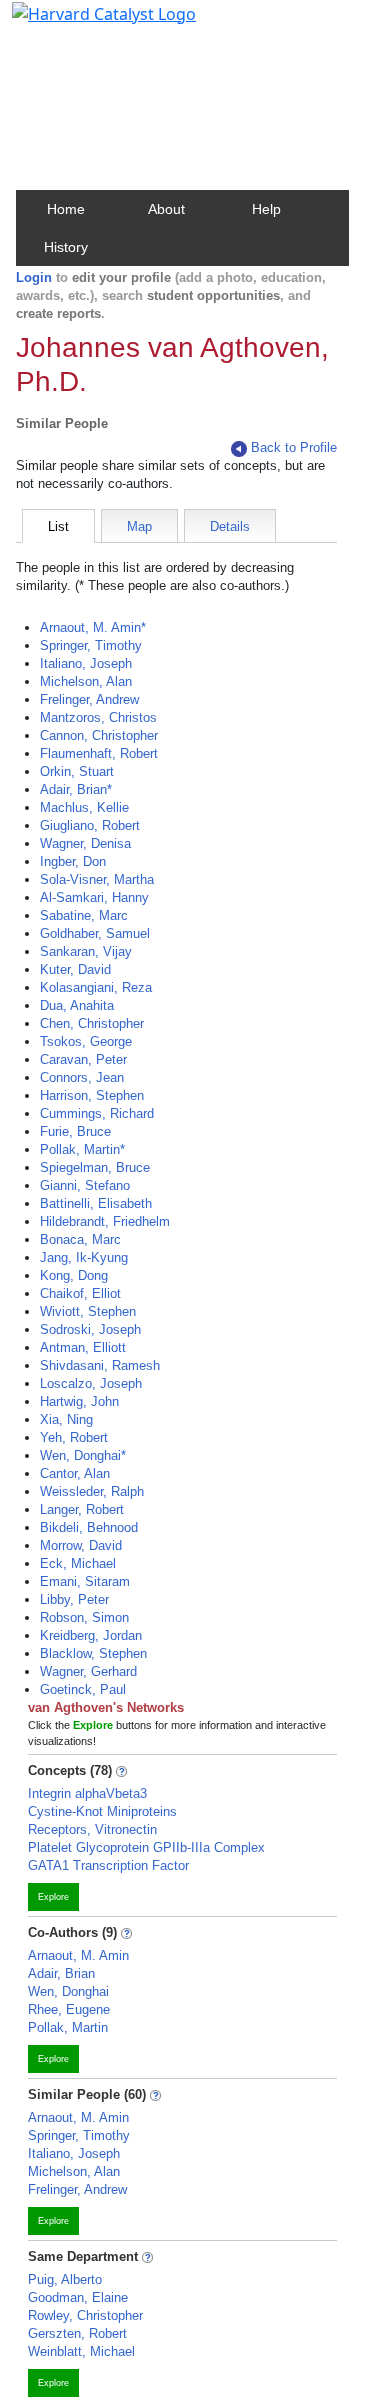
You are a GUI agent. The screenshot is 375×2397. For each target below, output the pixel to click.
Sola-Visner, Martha (97, 879)
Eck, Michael (78, 1563)
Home (66, 209)
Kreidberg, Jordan (91, 1635)
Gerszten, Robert (77, 2333)
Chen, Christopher (92, 1023)
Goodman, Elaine (78, 2297)
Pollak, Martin (68, 2027)
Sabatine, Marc (84, 915)
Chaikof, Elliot (80, 1293)
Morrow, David (81, 1545)
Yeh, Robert (74, 1437)
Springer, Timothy (91, 645)
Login (34, 277)
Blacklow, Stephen (93, 1653)
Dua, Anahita (77, 1005)
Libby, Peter (74, 1599)
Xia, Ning (66, 1419)
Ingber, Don (73, 861)
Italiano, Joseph (86, 663)
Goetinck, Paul (83, 1689)
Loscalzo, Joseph (91, 1383)
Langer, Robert (82, 1509)
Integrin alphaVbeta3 (87, 1793)
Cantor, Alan (75, 1473)
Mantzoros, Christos (98, 717)
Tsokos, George (86, 1041)
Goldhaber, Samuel (95, 933)
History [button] (66, 247)
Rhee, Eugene (69, 2009)
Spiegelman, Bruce (95, 1167)
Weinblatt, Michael (81, 2351)
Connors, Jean (82, 1077)
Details (230, 526)
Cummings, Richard (97, 1113)
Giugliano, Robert (90, 825)
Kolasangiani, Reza (96, 987)
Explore (53, 1897)
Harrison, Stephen (92, 1095)
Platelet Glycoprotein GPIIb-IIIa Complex (146, 1847)
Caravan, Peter (83, 1059)
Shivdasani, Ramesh (100, 1365)
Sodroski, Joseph (90, 1329)
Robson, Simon (84, 1617)
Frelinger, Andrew (89, 699)
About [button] (166, 209)
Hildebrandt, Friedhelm (105, 1221)
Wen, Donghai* (83, 1455)
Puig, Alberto (65, 2279)
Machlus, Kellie (84, 807)
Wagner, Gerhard (88, 1671)
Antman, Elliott (83, 1347)
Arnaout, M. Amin (78, 1955)
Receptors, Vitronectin (92, 1829)
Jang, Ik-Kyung (84, 1257)
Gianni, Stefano (85, 1185)
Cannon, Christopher (99, 735)
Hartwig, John (79, 1401)
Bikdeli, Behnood (89, 1527)
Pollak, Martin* (82, 1149)
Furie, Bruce (75, 1131)
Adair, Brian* (76, 789)
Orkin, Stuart (77, 771)
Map (139, 526)
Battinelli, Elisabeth (96, 1203)
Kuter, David (75, 969)
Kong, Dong (74, 1275)
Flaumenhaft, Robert (99, 753)
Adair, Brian (61, 1973)
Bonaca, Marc (80, 1239)
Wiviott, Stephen (88, 1311)
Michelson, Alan (86, 681)
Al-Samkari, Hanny (94, 897)
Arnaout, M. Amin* (93, 627)
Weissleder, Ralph (92, 1491)
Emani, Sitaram (85, 1581)
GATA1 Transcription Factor (108, 1865)
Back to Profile (294, 447)
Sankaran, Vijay (86, 951)
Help (266, 209)
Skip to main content (83, 24)
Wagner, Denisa (85, 843)
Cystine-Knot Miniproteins (102, 1811)
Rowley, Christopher (85, 2315)
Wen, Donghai (68, 1991)
